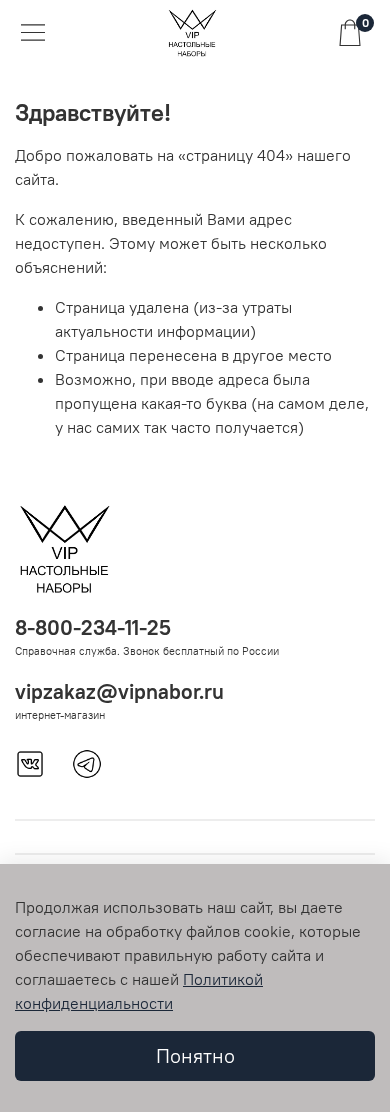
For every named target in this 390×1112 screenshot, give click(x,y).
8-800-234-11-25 (93, 627)
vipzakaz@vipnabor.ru (119, 691)
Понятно (195, 1055)
